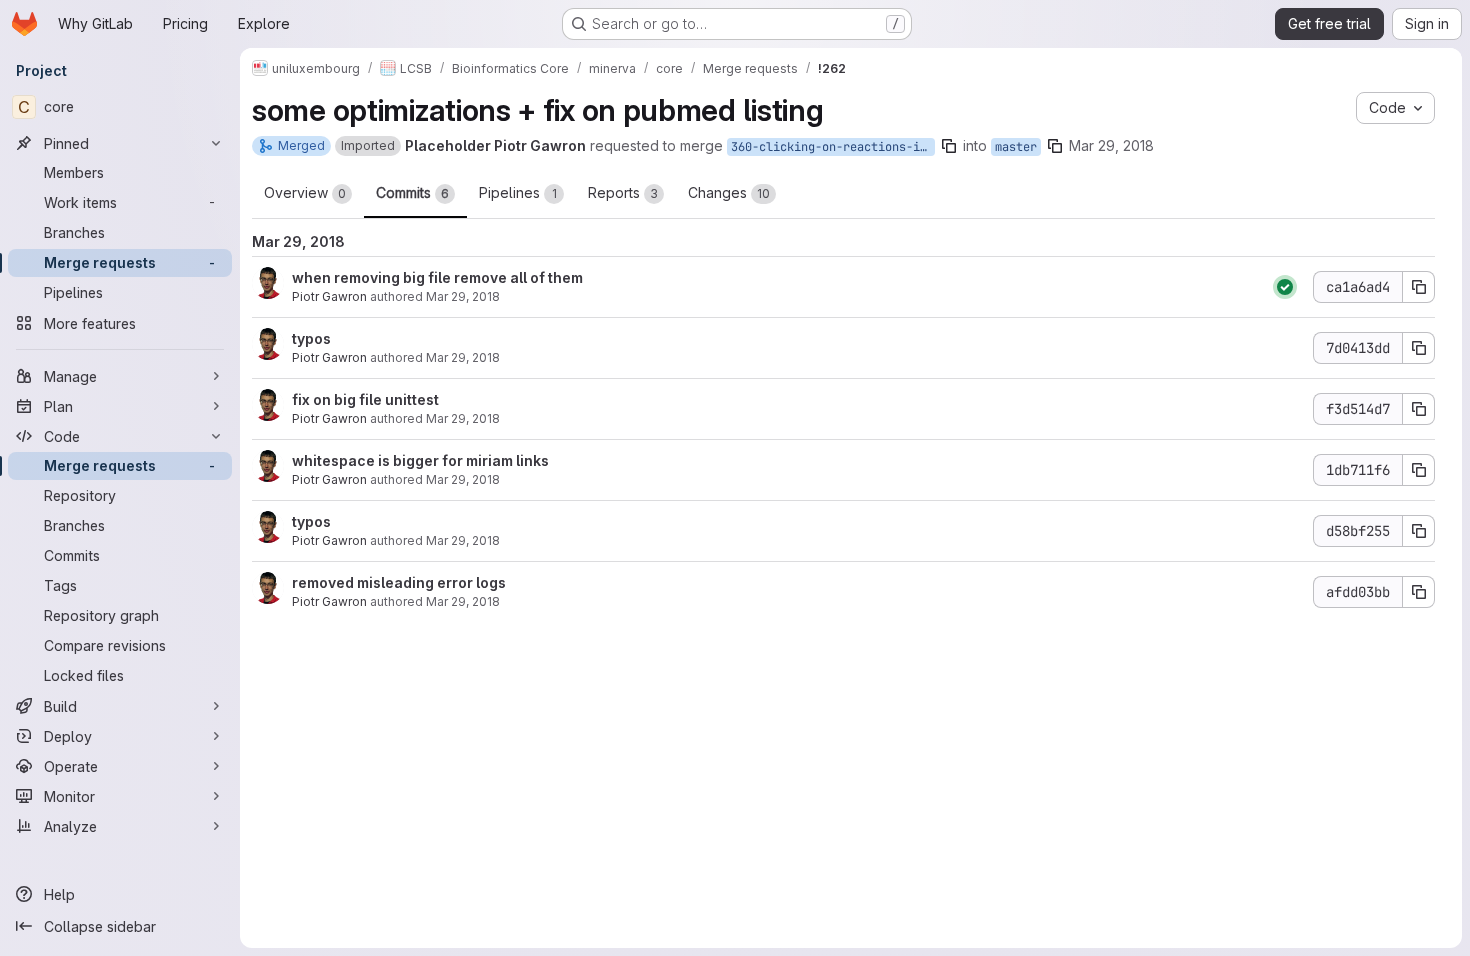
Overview (305, 192)
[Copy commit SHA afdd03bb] (1419, 592)
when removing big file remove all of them (437, 277)
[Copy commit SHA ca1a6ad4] (1419, 287)
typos (311, 338)
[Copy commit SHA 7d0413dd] (1419, 348)
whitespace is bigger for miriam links (420, 460)
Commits (412, 192)
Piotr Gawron (329, 296)
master (1016, 147)
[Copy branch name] (949, 146)
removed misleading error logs (399, 582)
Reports (623, 192)
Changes (729, 192)
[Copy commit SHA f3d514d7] (1419, 409)
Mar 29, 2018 (1111, 145)
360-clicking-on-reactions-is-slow (833, 147)
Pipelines (518, 192)
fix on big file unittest (365, 399)
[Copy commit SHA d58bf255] (1419, 531)
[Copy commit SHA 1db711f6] (1419, 470)
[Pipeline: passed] (1285, 287)
